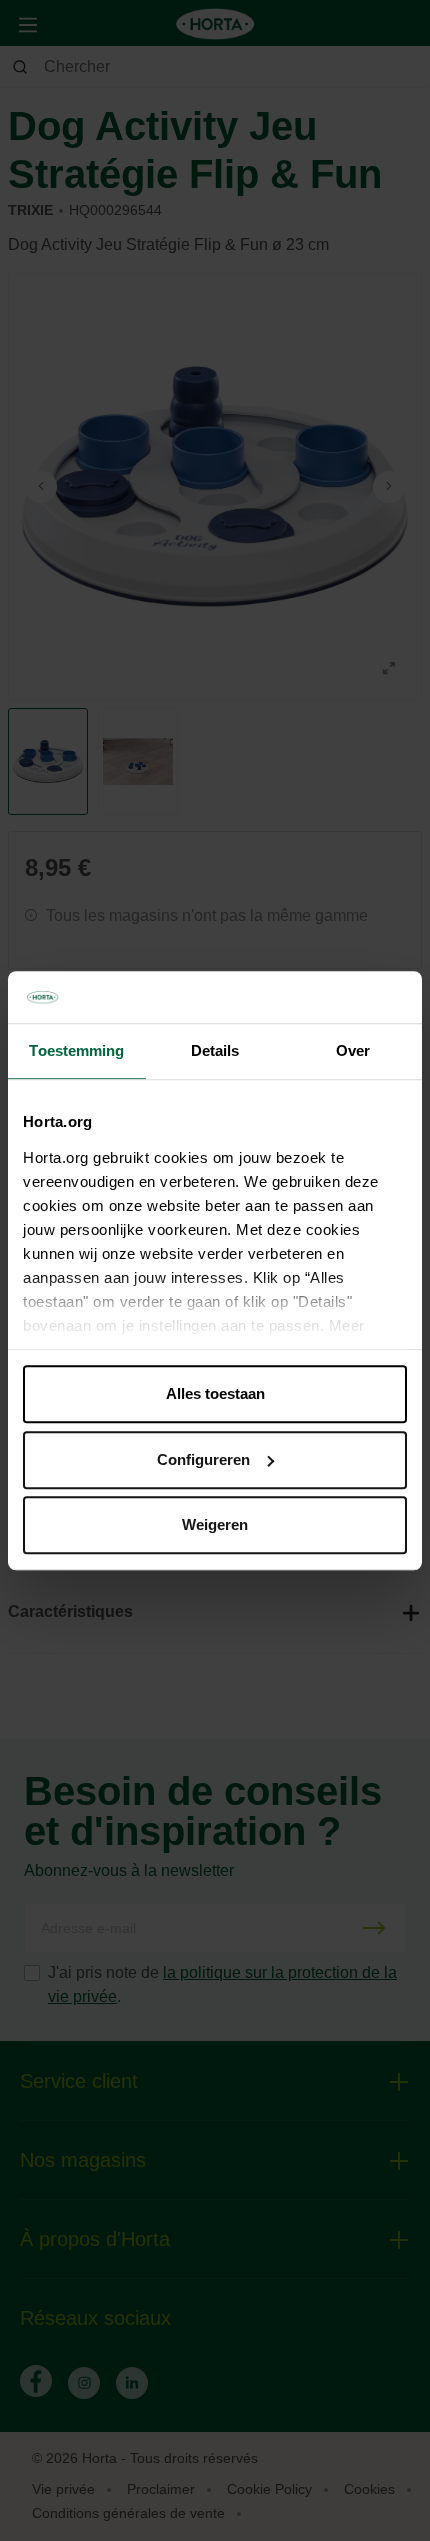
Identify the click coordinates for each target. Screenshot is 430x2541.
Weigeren (215, 1524)
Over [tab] (353, 1050)
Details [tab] (215, 1050)
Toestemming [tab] (76, 1050)
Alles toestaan (215, 1393)
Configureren (203, 1459)
